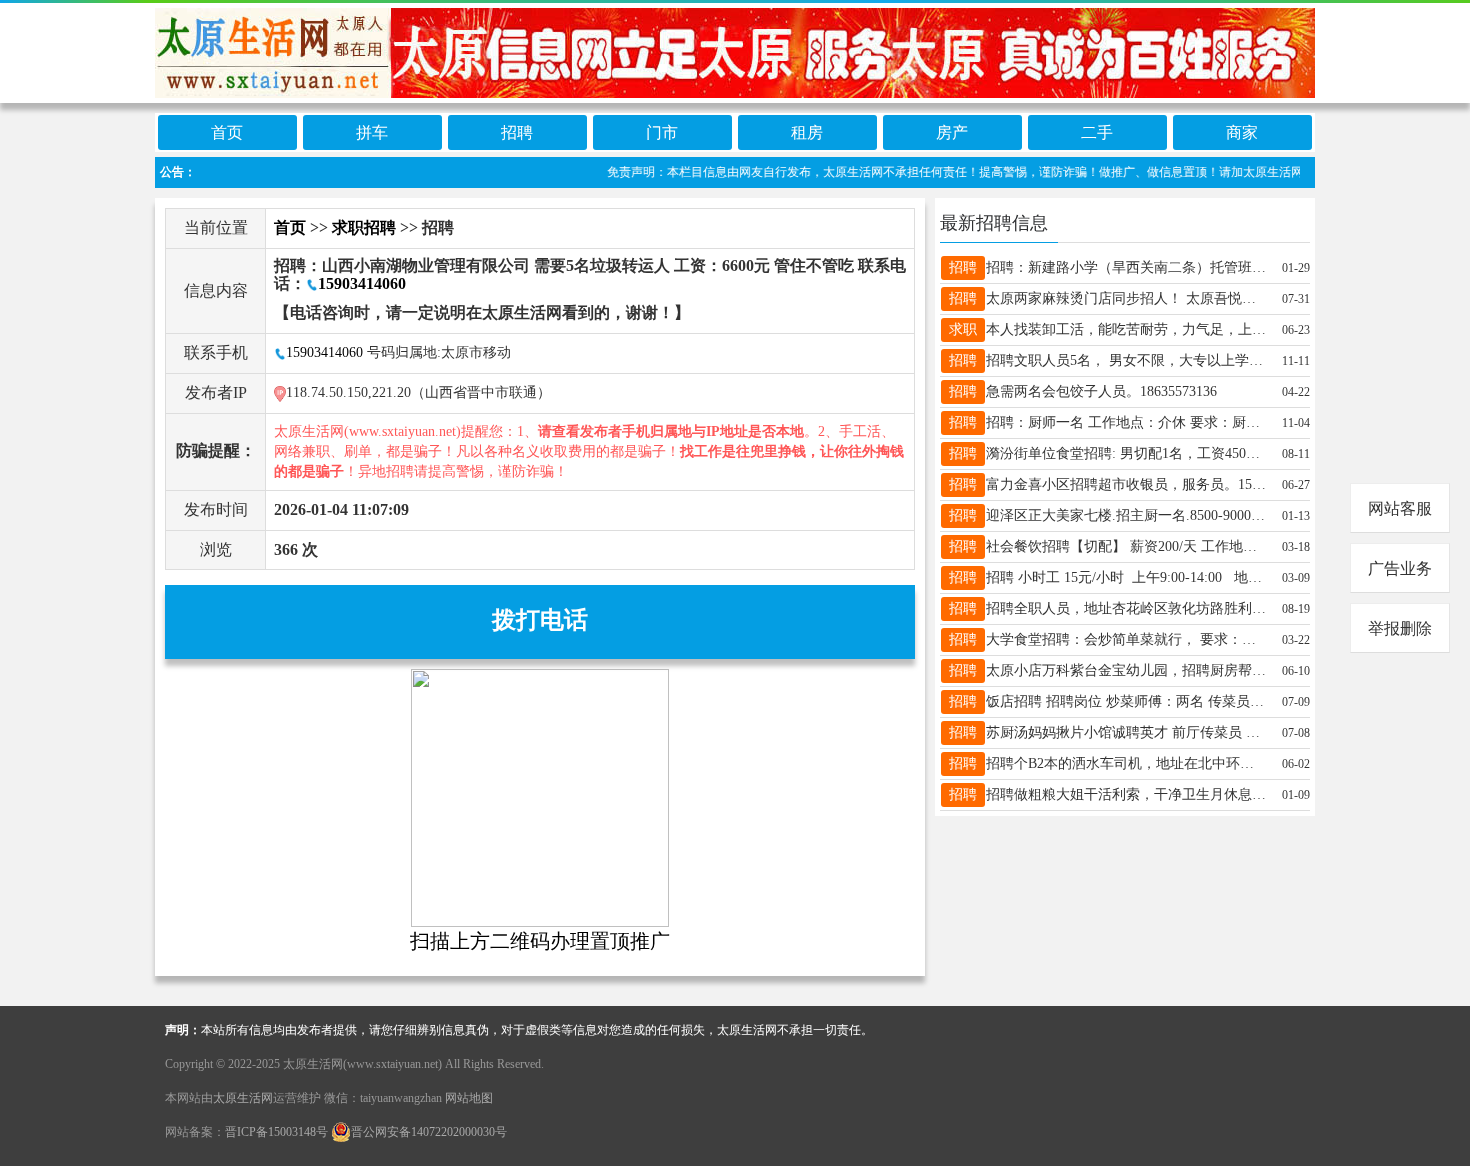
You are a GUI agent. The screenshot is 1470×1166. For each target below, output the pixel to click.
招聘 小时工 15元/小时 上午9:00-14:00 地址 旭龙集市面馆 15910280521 (1126, 577)
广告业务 (1400, 568)
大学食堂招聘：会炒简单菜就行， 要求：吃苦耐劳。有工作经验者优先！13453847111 (1126, 639)
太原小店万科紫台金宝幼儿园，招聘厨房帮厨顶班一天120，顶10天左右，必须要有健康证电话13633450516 (1126, 670)
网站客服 (1400, 508)
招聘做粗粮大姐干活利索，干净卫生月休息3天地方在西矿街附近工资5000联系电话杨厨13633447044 (1126, 794)
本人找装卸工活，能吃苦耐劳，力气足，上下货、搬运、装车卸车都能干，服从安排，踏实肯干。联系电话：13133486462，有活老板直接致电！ (1126, 329)
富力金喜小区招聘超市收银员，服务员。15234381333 (1126, 484)
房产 (952, 132)
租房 (807, 132)
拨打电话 (540, 620)
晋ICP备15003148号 (276, 1132)
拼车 (372, 132)
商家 (1242, 132)
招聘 (517, 132)
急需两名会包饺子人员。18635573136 (1101, 391)
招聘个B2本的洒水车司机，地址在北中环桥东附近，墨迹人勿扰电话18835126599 (1126, 763)
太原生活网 (243, 1098)
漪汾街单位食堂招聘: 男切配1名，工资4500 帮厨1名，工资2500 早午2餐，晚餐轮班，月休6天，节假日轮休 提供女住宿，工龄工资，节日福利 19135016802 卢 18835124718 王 (1126, 453)
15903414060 (362, 283)
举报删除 (1400, 628)
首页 (227, 132)
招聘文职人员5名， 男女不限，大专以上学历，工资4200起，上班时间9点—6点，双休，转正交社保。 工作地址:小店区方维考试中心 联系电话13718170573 (1126, 360)
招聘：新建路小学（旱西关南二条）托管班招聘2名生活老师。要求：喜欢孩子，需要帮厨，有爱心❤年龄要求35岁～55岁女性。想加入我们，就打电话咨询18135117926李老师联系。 (1126, 267)
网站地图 (469, 1098)
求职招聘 (364, 227)
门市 (662, 132)
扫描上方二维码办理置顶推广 (540, 941)
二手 (1097, 132)
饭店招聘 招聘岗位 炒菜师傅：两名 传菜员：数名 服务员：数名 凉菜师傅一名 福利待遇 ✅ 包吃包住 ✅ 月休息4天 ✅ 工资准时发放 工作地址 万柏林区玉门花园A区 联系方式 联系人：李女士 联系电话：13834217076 (1126, 701)
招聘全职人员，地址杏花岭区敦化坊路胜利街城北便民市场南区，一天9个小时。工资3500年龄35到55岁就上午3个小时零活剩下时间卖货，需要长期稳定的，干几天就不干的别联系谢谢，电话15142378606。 (1126, 608)
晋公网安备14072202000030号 (429, 1132)
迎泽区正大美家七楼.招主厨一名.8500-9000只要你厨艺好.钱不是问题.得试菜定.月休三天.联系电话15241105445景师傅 (1126, 515)
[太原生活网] (735, 51)
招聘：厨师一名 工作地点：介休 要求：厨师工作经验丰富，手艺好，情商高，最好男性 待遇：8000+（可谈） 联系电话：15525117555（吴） (1126, 422)
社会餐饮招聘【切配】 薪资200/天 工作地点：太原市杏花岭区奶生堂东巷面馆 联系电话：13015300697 (1126, 546)
